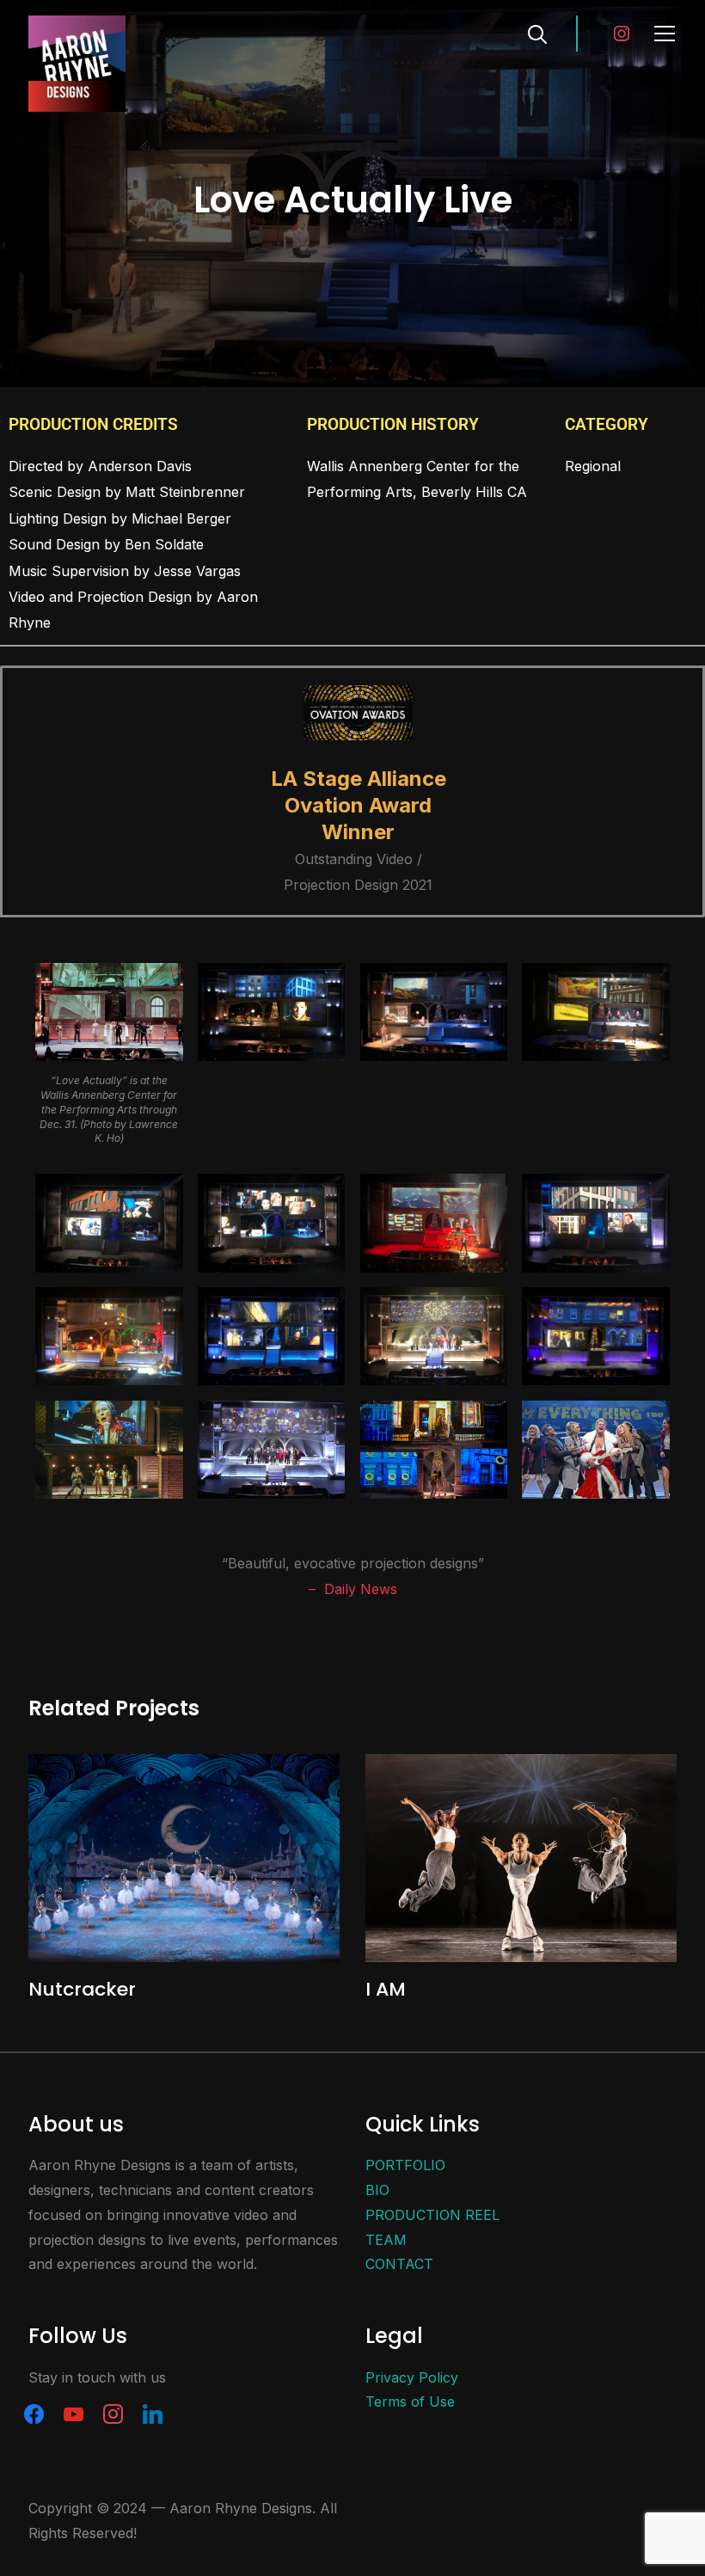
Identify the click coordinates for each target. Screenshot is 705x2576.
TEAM (386, 2240)
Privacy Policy (412, 2377)
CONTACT (399, 2264)
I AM (386, 1989)
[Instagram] (622, 32)
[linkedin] (153, 2413)
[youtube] (74, 2413)
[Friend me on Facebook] (34, 2413)
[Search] (537, 33)
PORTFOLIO (405, 2165)
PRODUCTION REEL (432, 2215)
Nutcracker (82, 1989)
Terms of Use (410, 2401)
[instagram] (113, 2413)
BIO (377, 2190)
